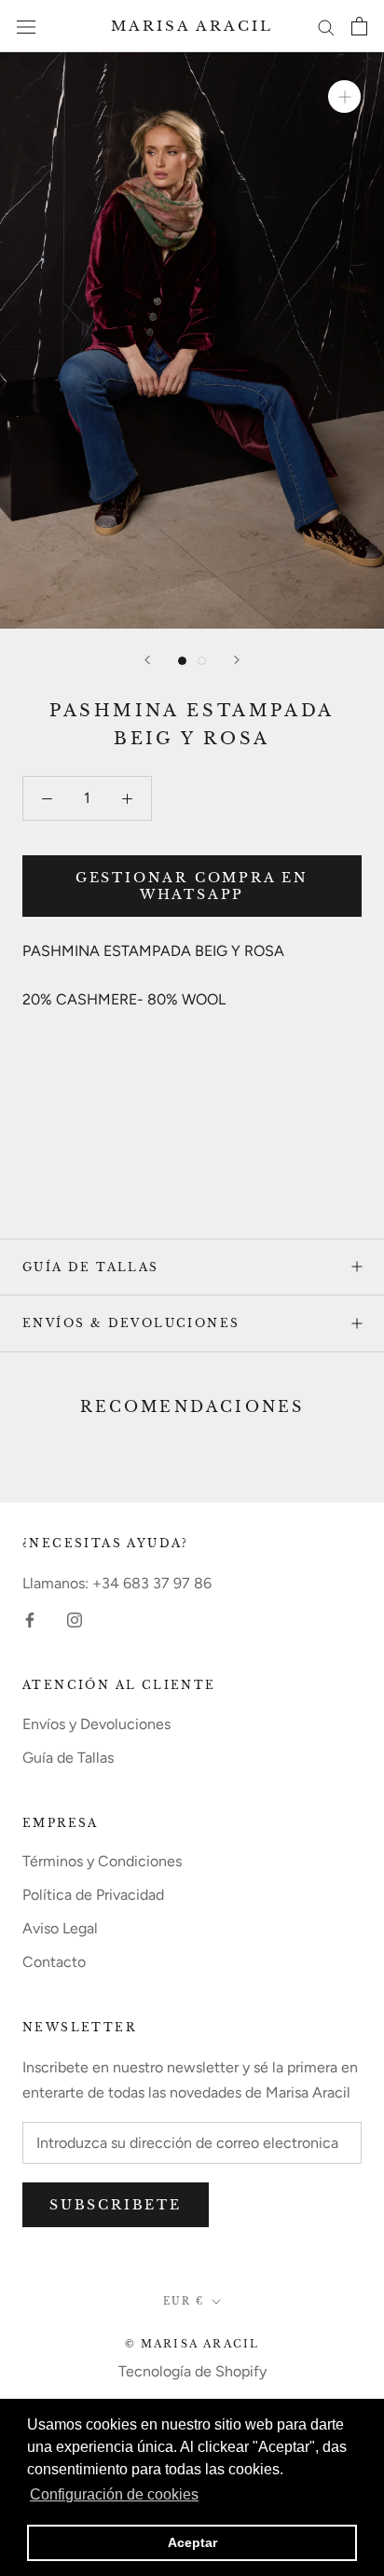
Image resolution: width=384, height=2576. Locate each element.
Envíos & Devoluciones (131, 1323)
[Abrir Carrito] (359, 26)
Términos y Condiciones (102, 1861)
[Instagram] (75, 1619)
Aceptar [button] (192, 2542)
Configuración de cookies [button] (114, 2494)
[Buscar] (326, 26)
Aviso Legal (60, 1928)
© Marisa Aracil (192, 2344)
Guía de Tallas (91, 1267)
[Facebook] (30, 1619)
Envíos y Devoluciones (96, 1724)
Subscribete (116, 2205)
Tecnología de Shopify (192, 2371)
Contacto (54, 1962)
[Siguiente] (237, 660)
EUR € (184, 2301)
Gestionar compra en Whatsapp (192, 886)
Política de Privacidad (93, 1895)
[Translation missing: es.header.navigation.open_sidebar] (26, 26)
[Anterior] (147, 660)
